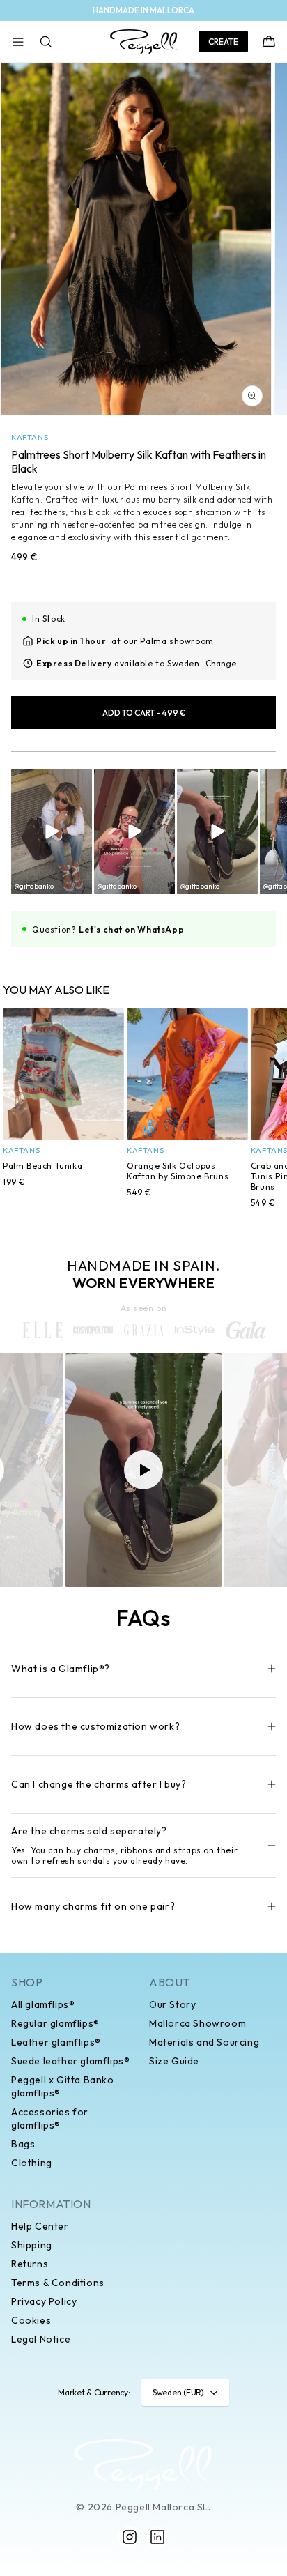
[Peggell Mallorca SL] (143, 2464)
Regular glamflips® (55, 2023)
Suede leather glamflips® (70, 2061)
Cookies (31, 2320)
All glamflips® (43, 2004)
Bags (23, 2144)
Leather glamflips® (56, 2042)
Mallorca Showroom (197, 2023)
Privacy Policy (44, 2301)
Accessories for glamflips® (50, 2118)
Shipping (32, 2245)
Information (51, 2204)
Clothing (32, 2163)
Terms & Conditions (58, 2283)
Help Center (40, 2226)
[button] (18, 42)
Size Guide (174, 2061)
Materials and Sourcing (204, 2042)
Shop (27, 1982)
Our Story (172, 2004)
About (170, 1982)
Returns (30, 2264)
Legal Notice (41, 2339)
